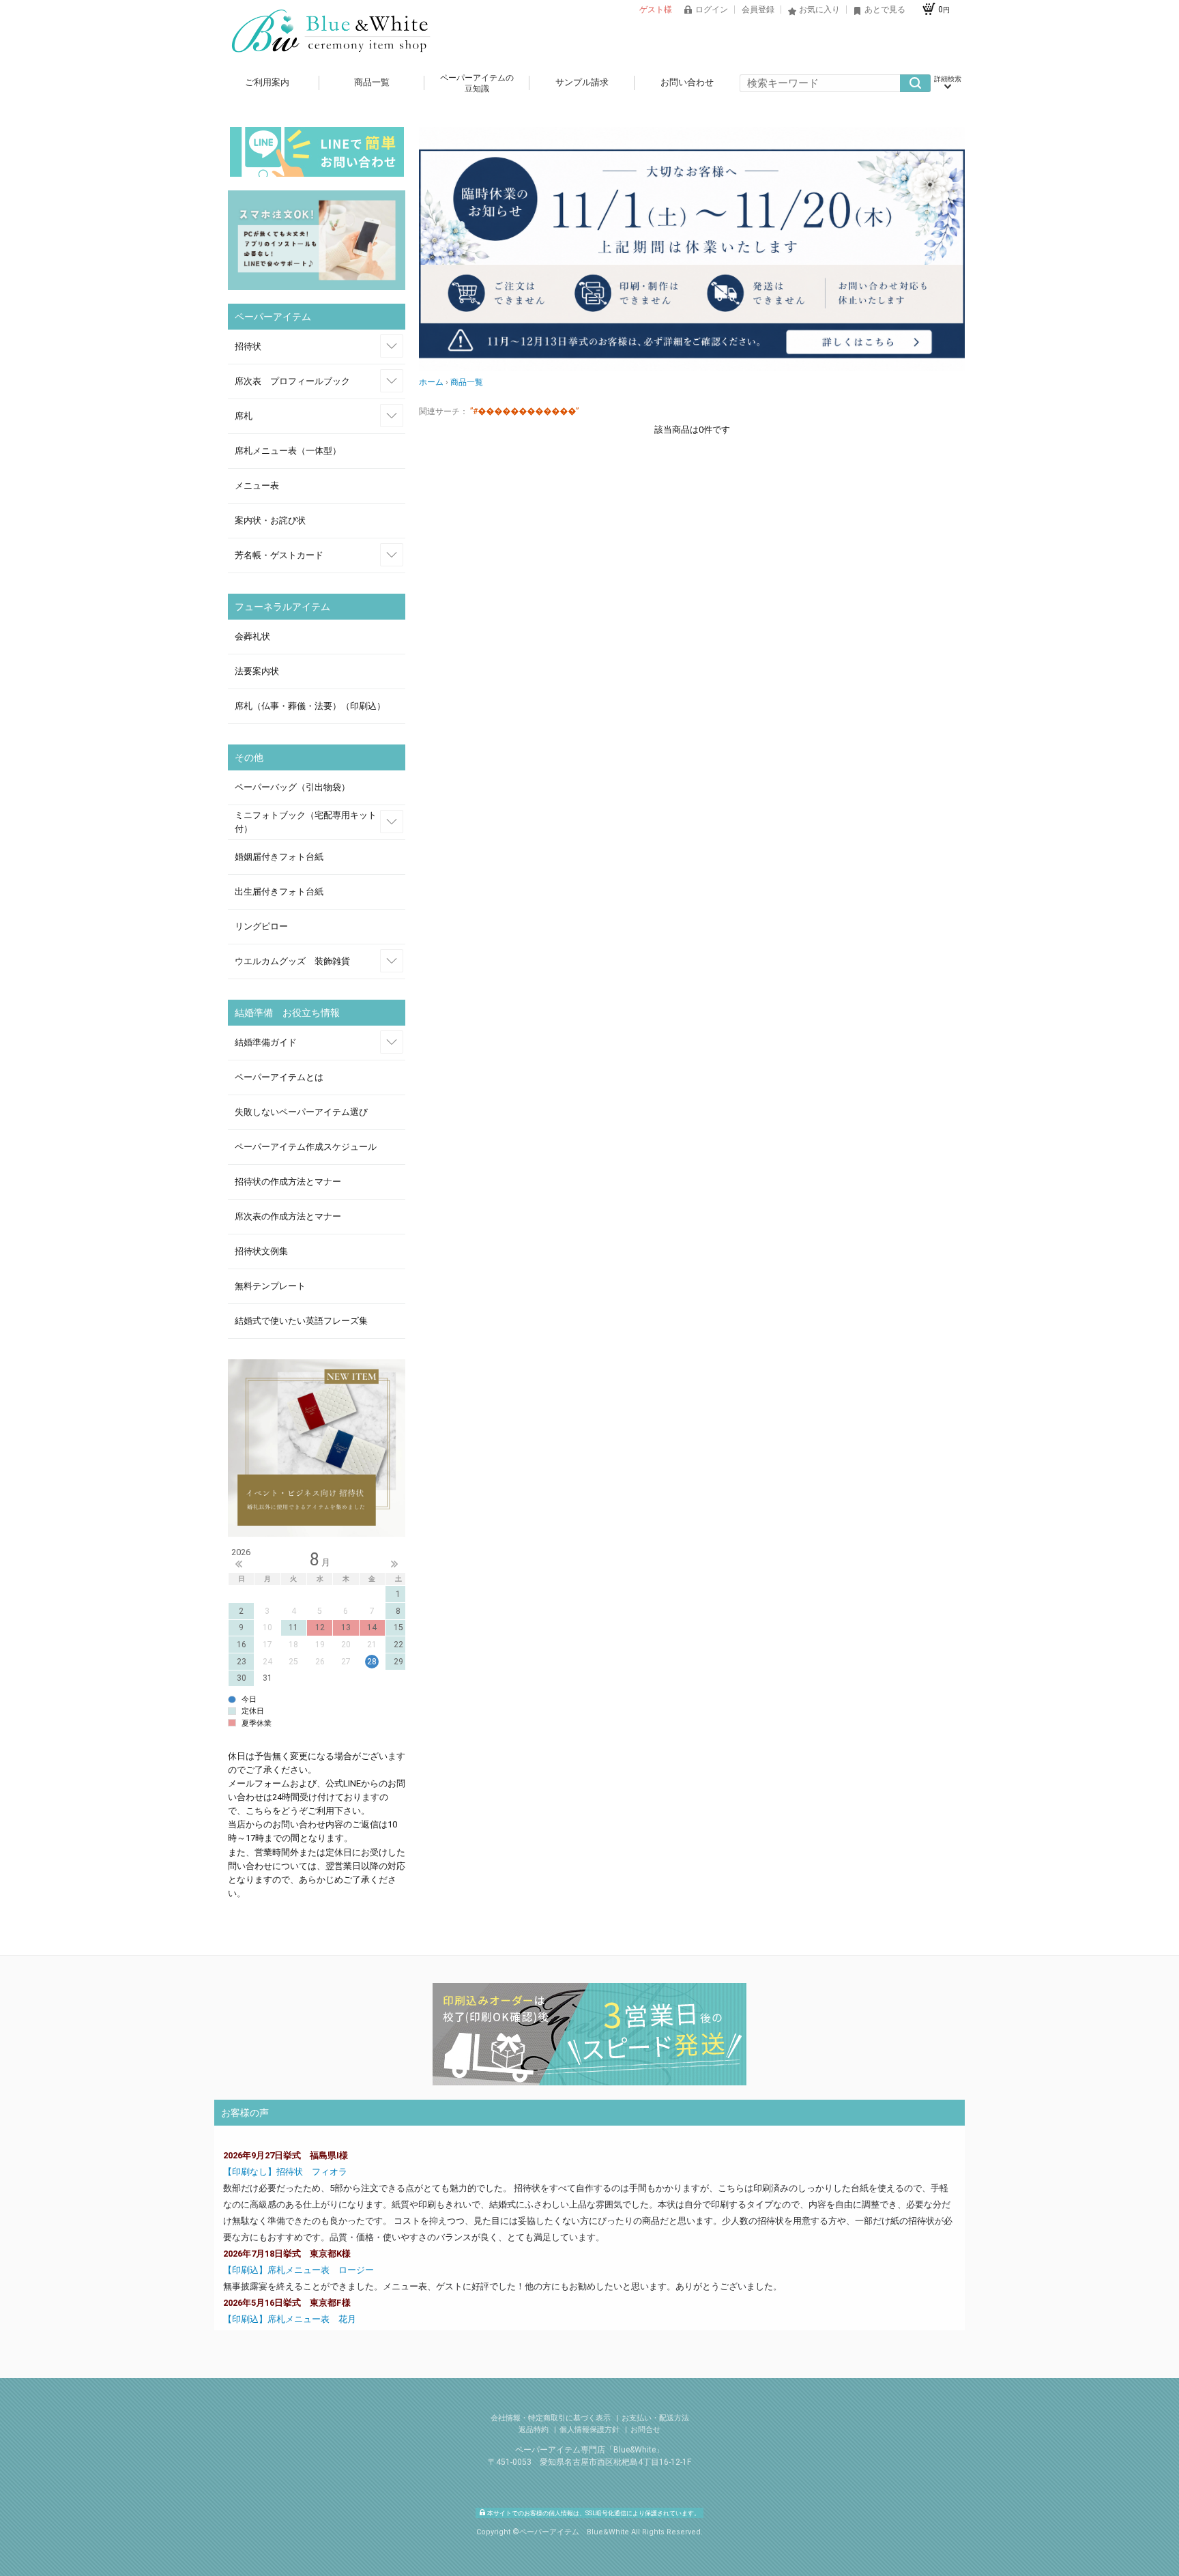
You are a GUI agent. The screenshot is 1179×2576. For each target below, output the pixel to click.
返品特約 (535, 2430)
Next (394, 1564)
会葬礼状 (252, 636)
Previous (239, 1564)
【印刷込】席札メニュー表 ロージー (299, 2270)
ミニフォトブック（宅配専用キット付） (306, 822)
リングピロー (261, 926)
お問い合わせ (687, 82)
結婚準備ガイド (266, 1042)
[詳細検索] (948, 83)
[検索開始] (915, 83)
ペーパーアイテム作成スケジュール (306, 1147)
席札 (244, 416)
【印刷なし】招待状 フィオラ (290, 2172)
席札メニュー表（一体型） (288, 451)
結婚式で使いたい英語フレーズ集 (301, 1321)
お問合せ (645, 2430)
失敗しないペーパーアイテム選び (301, 1112)
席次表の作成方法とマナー (288, 1216)
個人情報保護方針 (591, 2430)
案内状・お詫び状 (270, 520)
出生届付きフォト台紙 (279, 892)
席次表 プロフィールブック (292, 381)
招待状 (248, 346)
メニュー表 (257, 486)
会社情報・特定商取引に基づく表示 (552, 2418)
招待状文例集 (261, 1251)
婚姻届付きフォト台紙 (279, 857)
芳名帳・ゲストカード (279, 555)
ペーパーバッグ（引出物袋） (292, 787)
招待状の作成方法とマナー (288, 1182)
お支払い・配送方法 (655, 2418)
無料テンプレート (270, 1286)
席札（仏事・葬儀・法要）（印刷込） (310, 706)
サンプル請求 (582, 82)
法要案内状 (257, 671)
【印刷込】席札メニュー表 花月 (291, 2319)
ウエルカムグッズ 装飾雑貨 (292, 961)
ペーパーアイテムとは (279, 1077)
